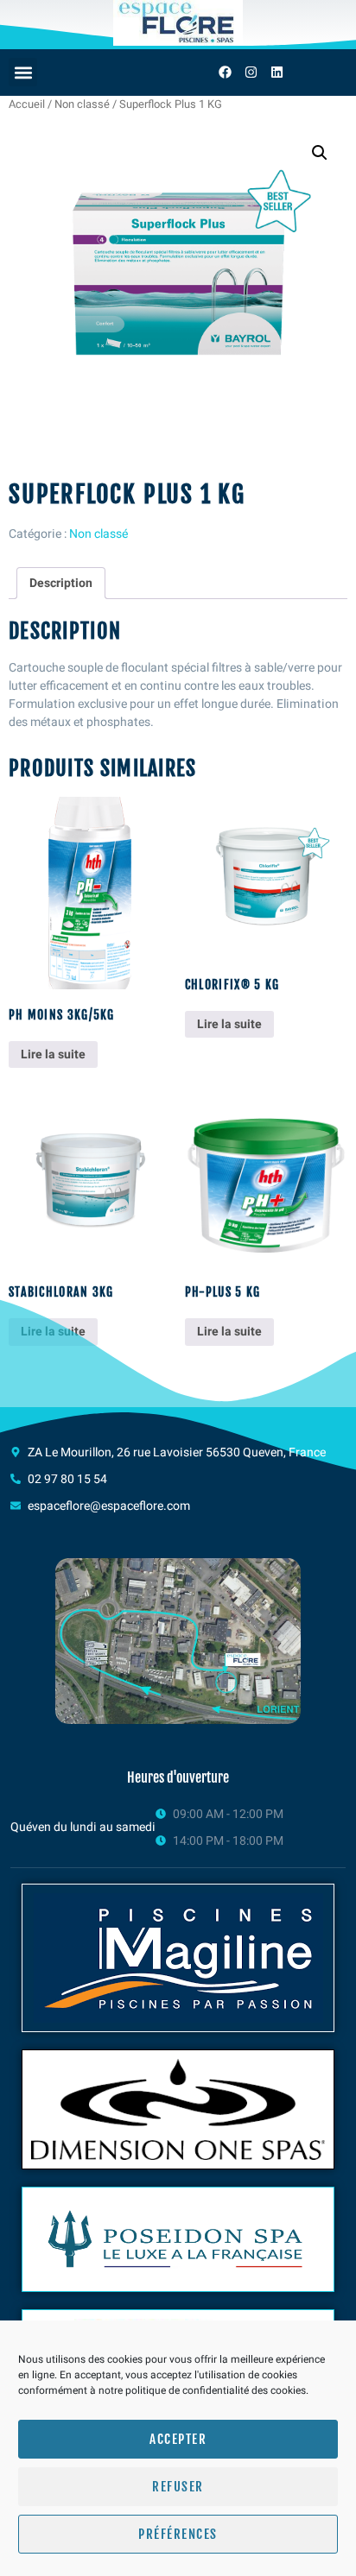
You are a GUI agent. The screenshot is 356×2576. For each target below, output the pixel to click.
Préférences (178, 2534)
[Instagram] (251, 73)
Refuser (178, 2487)
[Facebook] (225, 73)
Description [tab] (61, 583)
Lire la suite (53, 1054)
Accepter (178, 2439)
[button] (23, 72)
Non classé (82, 104)
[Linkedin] (277, 73)
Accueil (27, 104)
